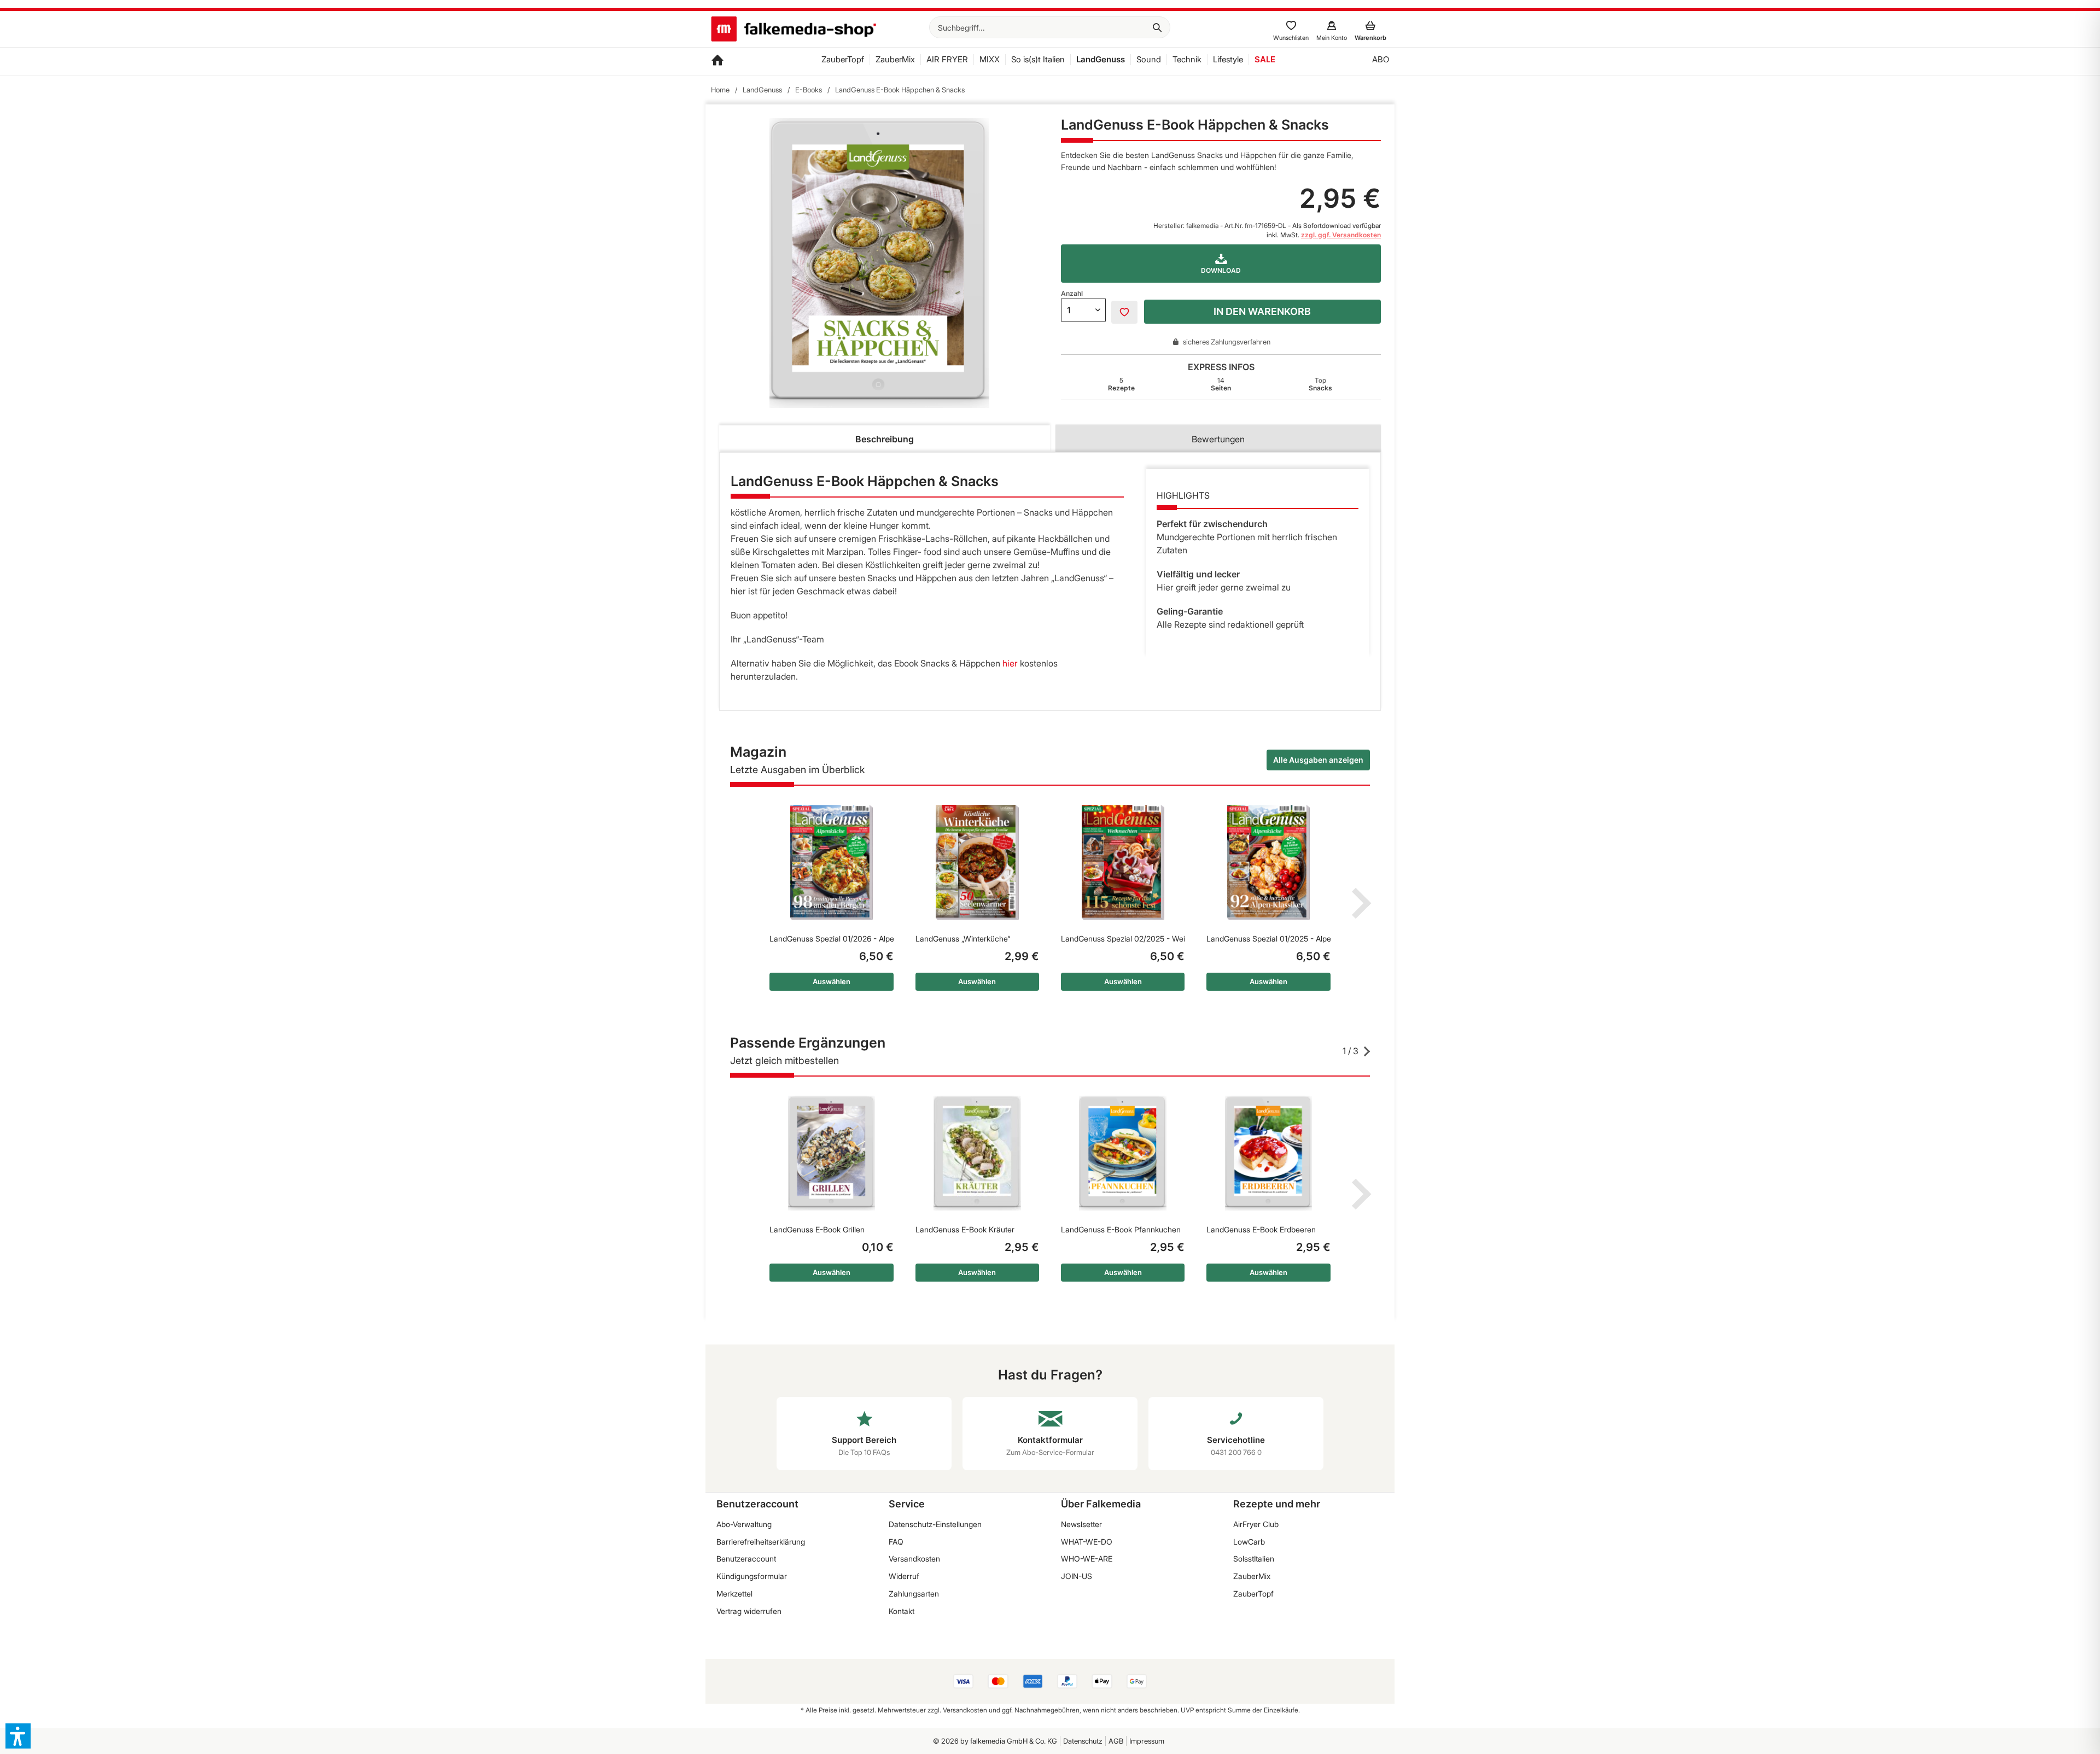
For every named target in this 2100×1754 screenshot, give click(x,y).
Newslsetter (1081, 1524)
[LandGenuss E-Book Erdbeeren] (1268, 1153)
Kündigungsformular (752, 1576)
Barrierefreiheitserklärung (761, 1542)
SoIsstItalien (1254, 1559)
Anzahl (1072, 293)
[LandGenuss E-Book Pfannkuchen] (1123, 1153)
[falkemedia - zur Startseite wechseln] (794, 30)
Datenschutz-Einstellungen (935, 1524)
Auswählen (832, 981)
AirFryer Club (1256, 1524)
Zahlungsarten (914, 1594)
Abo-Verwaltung (744, 1524)
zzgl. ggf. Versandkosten (1341, 235)
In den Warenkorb (1262, 311)
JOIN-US (1077, 1576)
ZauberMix (1252, 1576)
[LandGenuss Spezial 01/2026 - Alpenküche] (831, 862)
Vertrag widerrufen (749, 1611)
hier (1010, 663)
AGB (1116, 1741)
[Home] (717, 61)
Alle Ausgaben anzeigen (1318, 760)
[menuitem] (1050, 27)
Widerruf (904, 1576)
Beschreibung (885, 439)
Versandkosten (914, 1559)
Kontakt (902, 1611)
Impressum (1147, 1741)
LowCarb (1249, 1542)
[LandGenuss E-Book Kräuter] (977, 1153)
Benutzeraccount (746, 1559)
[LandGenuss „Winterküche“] (977, 862)
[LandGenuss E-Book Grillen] (831, 1153)
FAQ (896, 1542)
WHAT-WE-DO (1087, 1542)
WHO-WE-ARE (1087, 1559)
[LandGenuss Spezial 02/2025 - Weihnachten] (1123, 862)
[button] (18, 1736)
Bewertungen (1218, 439)
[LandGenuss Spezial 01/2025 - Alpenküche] (1268, 862)
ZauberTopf (1253, 1594)
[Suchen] (1157, 27)
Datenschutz (1083, 1741)
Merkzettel (734, 1594)
